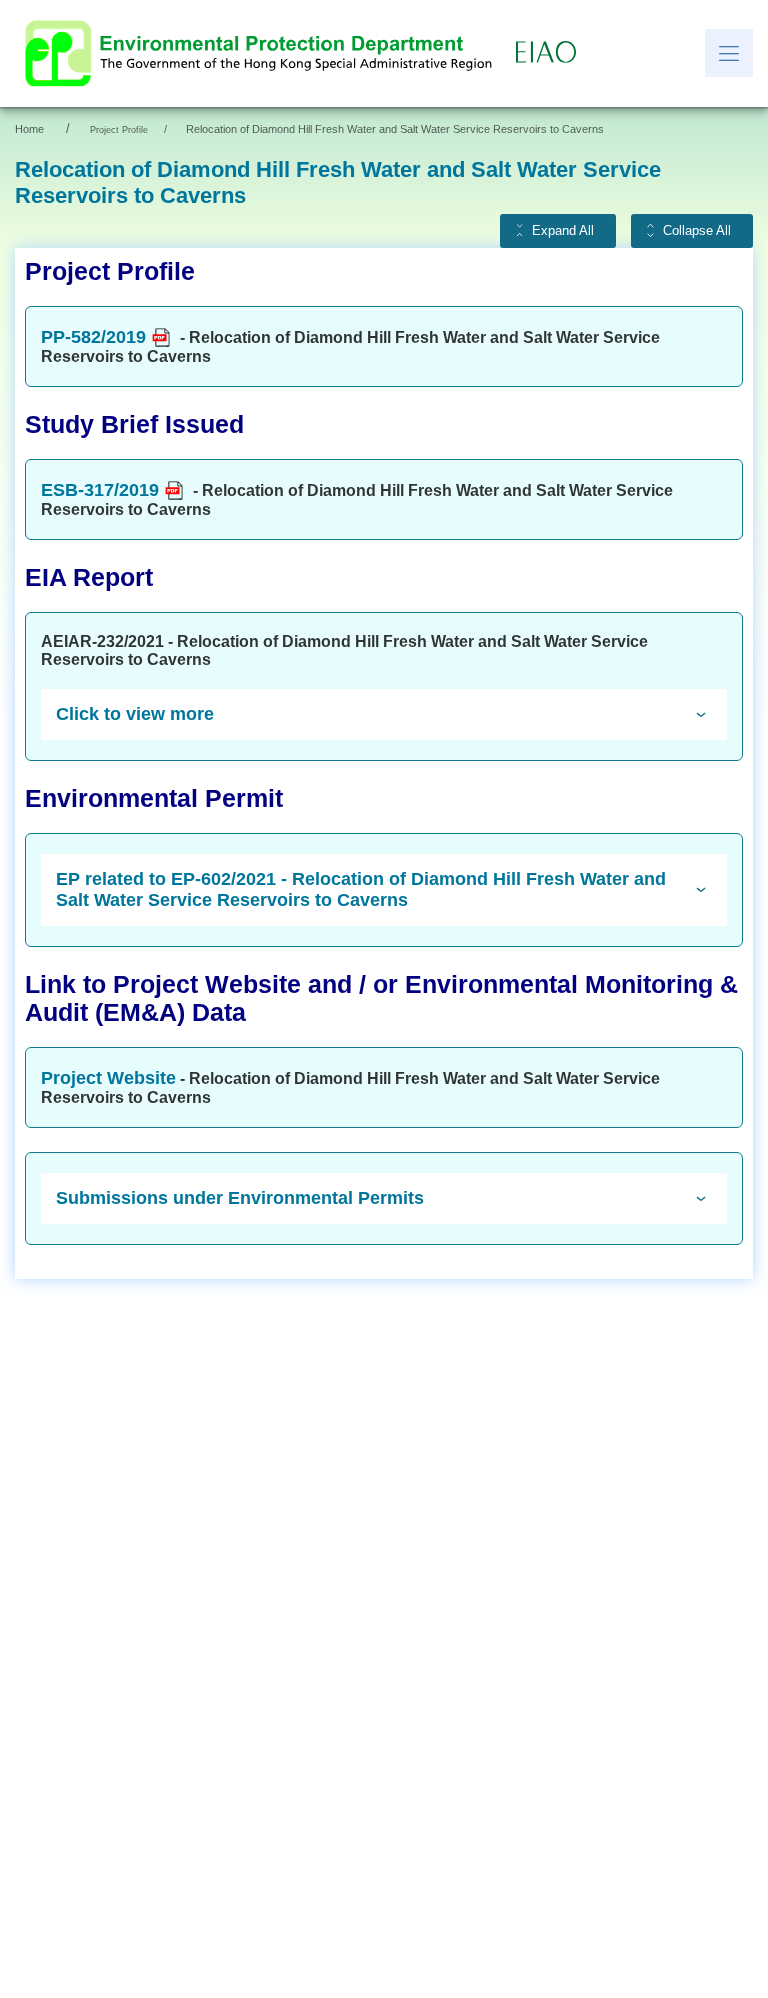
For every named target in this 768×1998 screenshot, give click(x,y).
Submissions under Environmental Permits (240, 1198)
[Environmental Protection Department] (263, 53)
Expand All (563, 231)
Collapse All (697, 231)
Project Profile (119, 130)
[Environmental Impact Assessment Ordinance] (551, 53)
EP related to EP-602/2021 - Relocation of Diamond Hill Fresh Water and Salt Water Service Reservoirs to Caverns (361, 889)
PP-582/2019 (93, 337)
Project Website (108, 1078)
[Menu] (729, 53)
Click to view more (135, 714)
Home (29, 129)
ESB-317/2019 (100, 490)
